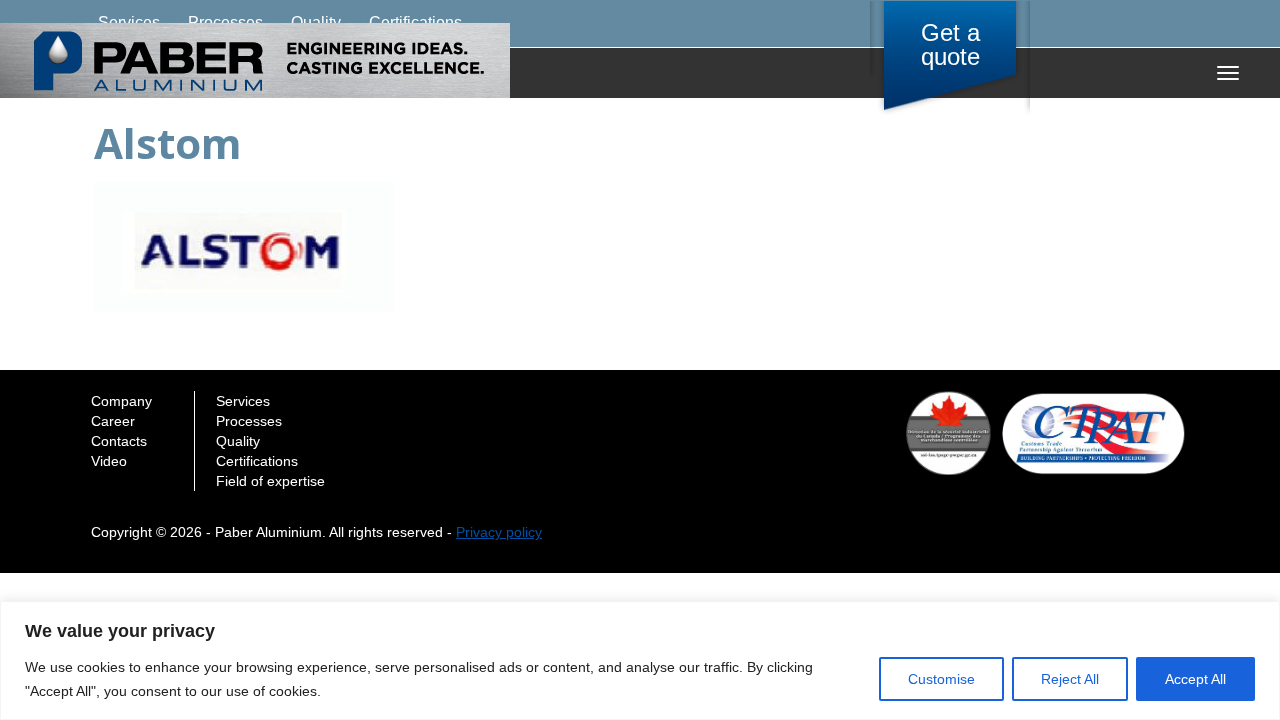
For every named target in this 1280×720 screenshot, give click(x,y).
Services (243, 401)
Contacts (119, 441)
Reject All (1070, 679)
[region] (640, 660)
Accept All (1195, 679)
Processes (249, 421)
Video (109, 461)
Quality (238, 441)
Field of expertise (270, 481)
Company (121, 401)
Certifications (257, 461)
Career (113, 421)
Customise (941, 679)
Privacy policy (499, 532)
